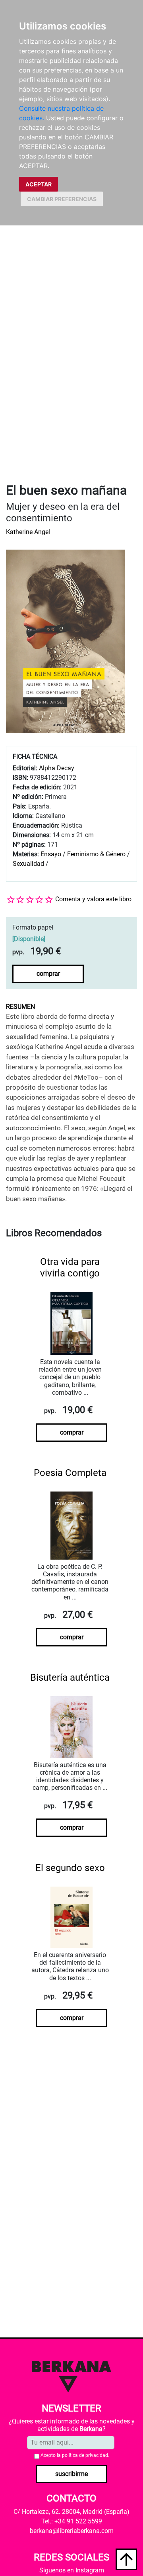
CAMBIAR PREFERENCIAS (62, 199)
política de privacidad (85, 2455)
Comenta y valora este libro (93, 899)
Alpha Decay (57, 768)
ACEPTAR (39, 184)
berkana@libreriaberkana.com (72, 2531)
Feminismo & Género (96, 854)
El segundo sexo (70, 1868)
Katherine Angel (28, 532)
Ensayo (51, 854)
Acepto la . (75, 2455)
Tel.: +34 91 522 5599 (72, 2521)
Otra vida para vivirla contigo (70, 1267)
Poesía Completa (70, 1473)
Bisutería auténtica (70, 1678)
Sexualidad (28, 864)
